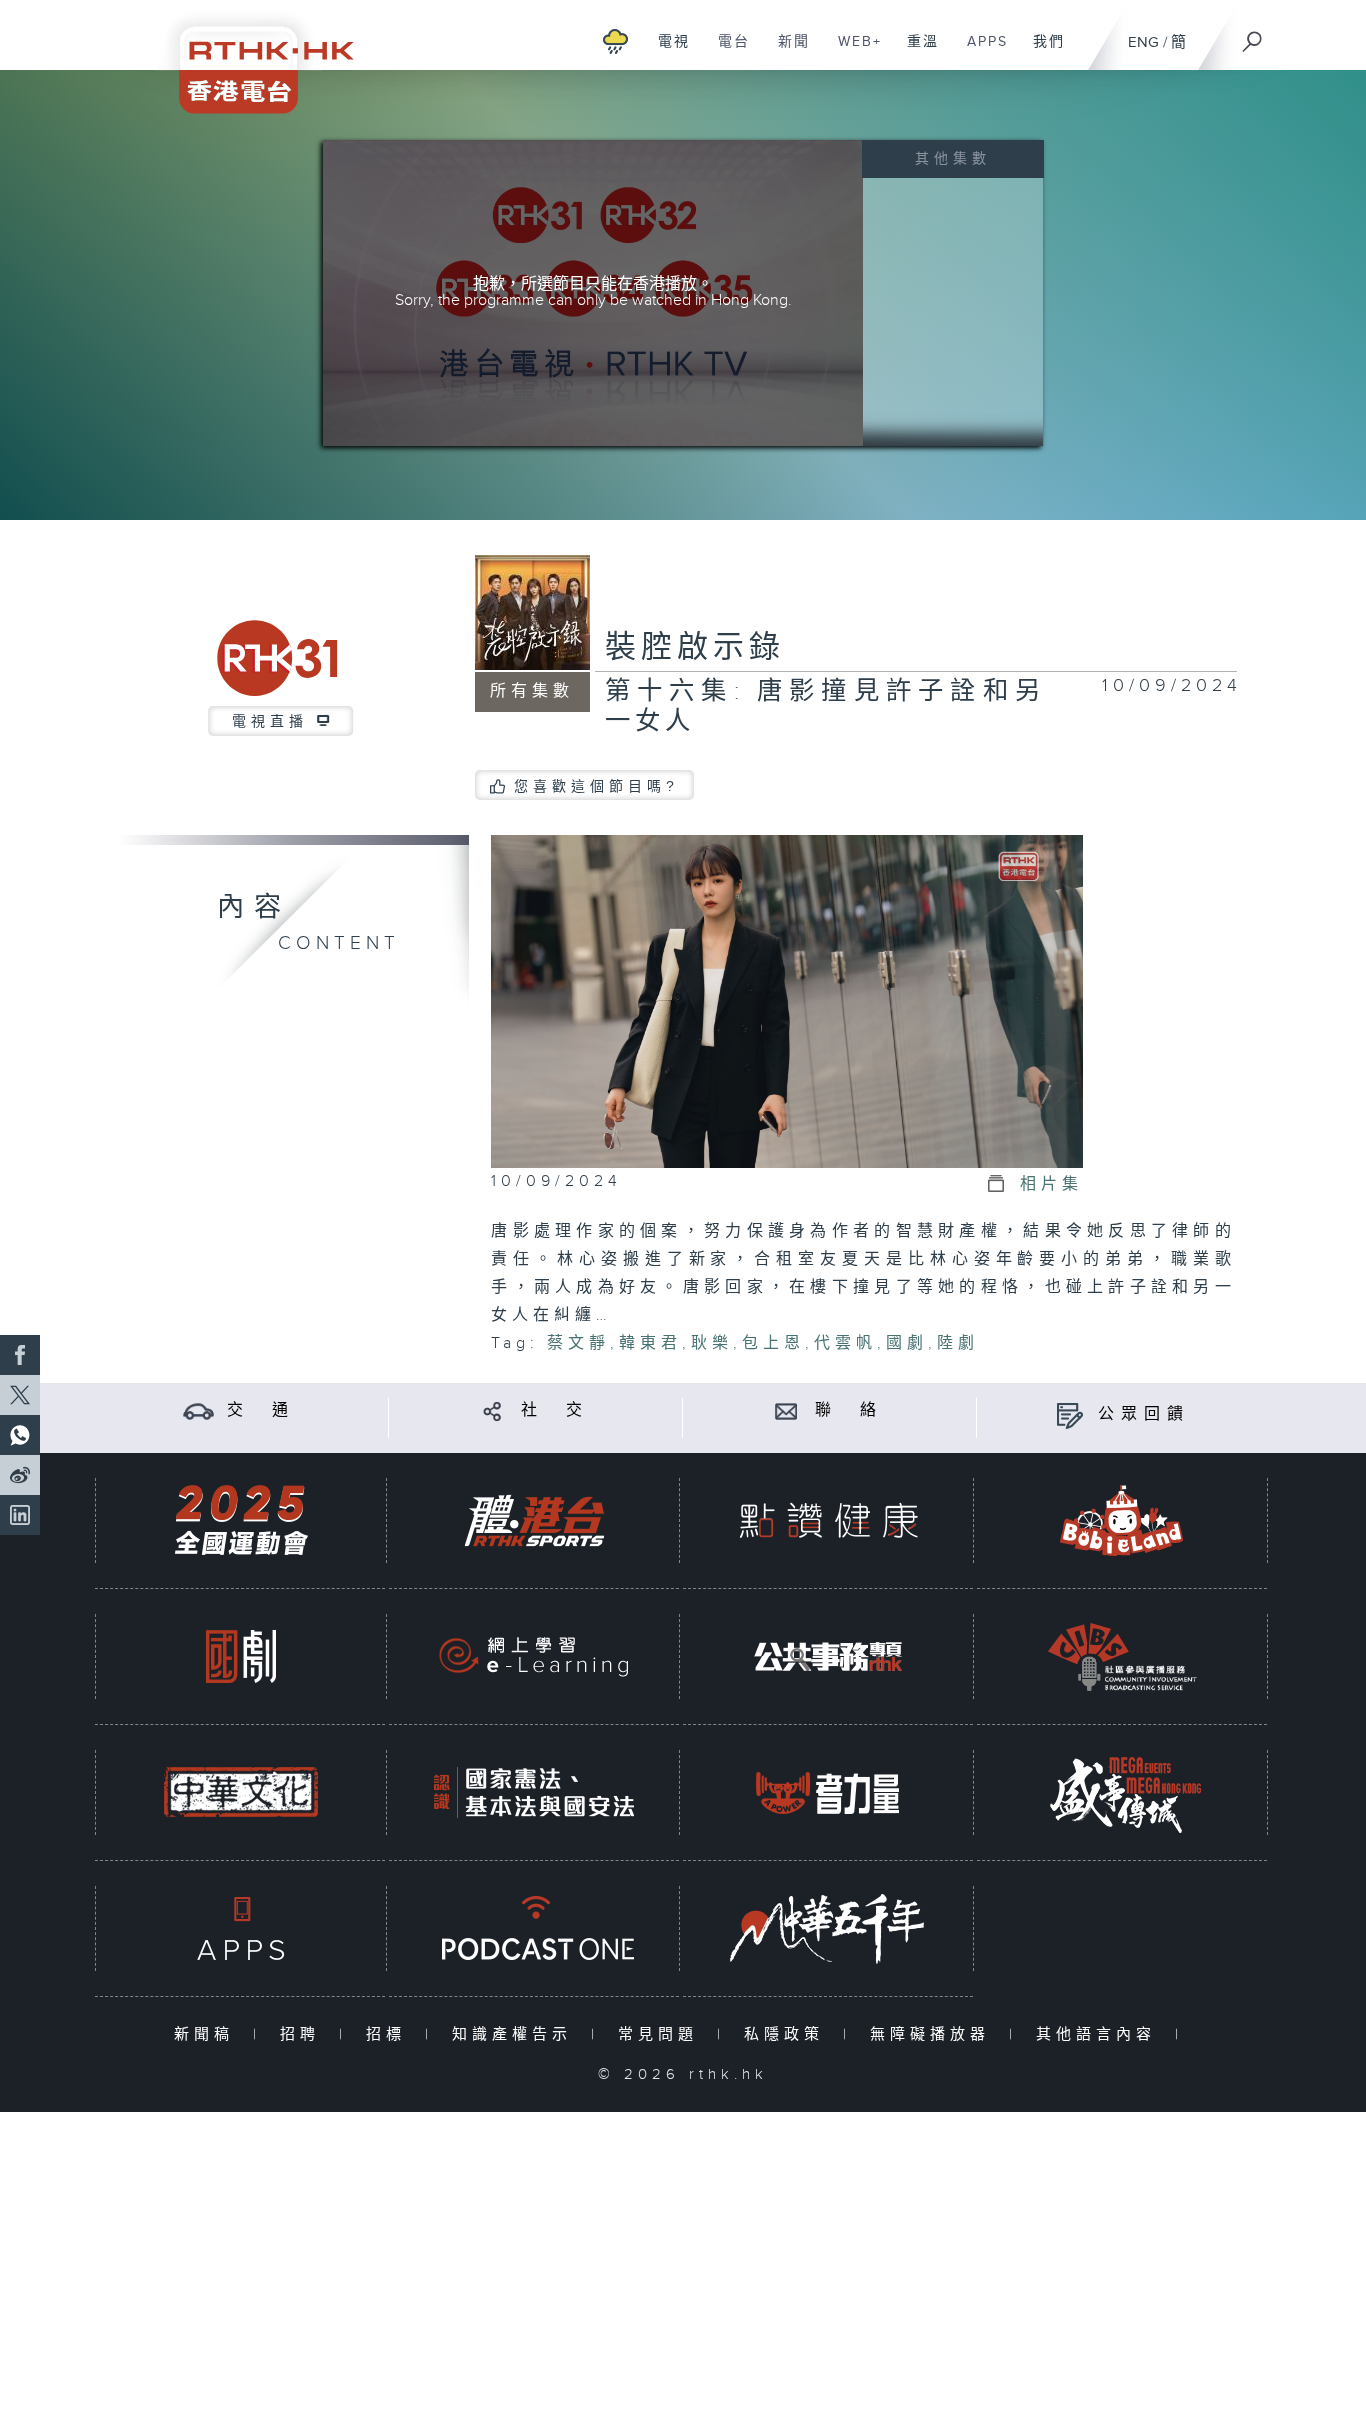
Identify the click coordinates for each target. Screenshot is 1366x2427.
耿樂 (712, 1343)
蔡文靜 (578, 1343)
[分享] (492, 1410)
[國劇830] (241, 1656)
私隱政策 (788, 2034)
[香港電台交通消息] (198, 1410)
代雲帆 (845, 1343)
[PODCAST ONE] (534, 1928)
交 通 (261, 1410)
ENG (1143, 42)
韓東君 (650, 1343)
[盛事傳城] (1122, 1792)
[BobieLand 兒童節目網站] (1122, 1520)
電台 (726, 52)
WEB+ (852, 52)
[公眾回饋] (1069, 1414)
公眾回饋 (1144, 1414)
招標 (390, 2034)
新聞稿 (208, 2034)
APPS (980, 52)
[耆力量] (828, 1792)
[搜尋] (1253, 35)
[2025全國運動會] (241, 1520)
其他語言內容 (1100, 2034)
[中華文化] (241, 1792)
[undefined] (615, 40)
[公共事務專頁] (828, 1656)
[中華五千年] (828, 1928)
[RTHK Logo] (253, 56)
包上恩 (773, 1343)
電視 (666, 52)
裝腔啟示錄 (695, 648)
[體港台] (534, 1520)
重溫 (915, 52)
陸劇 (958, 1343)
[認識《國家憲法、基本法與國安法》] (534, 1792)
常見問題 (662, 2034)
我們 (1041, 52)
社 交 (555, 1410)
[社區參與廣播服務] (1122, 1656)
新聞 (786, 52)
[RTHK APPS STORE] (241, 1928)
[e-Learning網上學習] (534, 1656)
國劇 (907, 1343)
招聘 (304, 2034)
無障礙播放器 (934, 2034)
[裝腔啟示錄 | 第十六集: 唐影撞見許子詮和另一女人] (787, 1000)
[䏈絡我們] (786, 1410)
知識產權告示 (516, 2034)
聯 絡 (849, 1410)
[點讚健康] (828, 1520)
